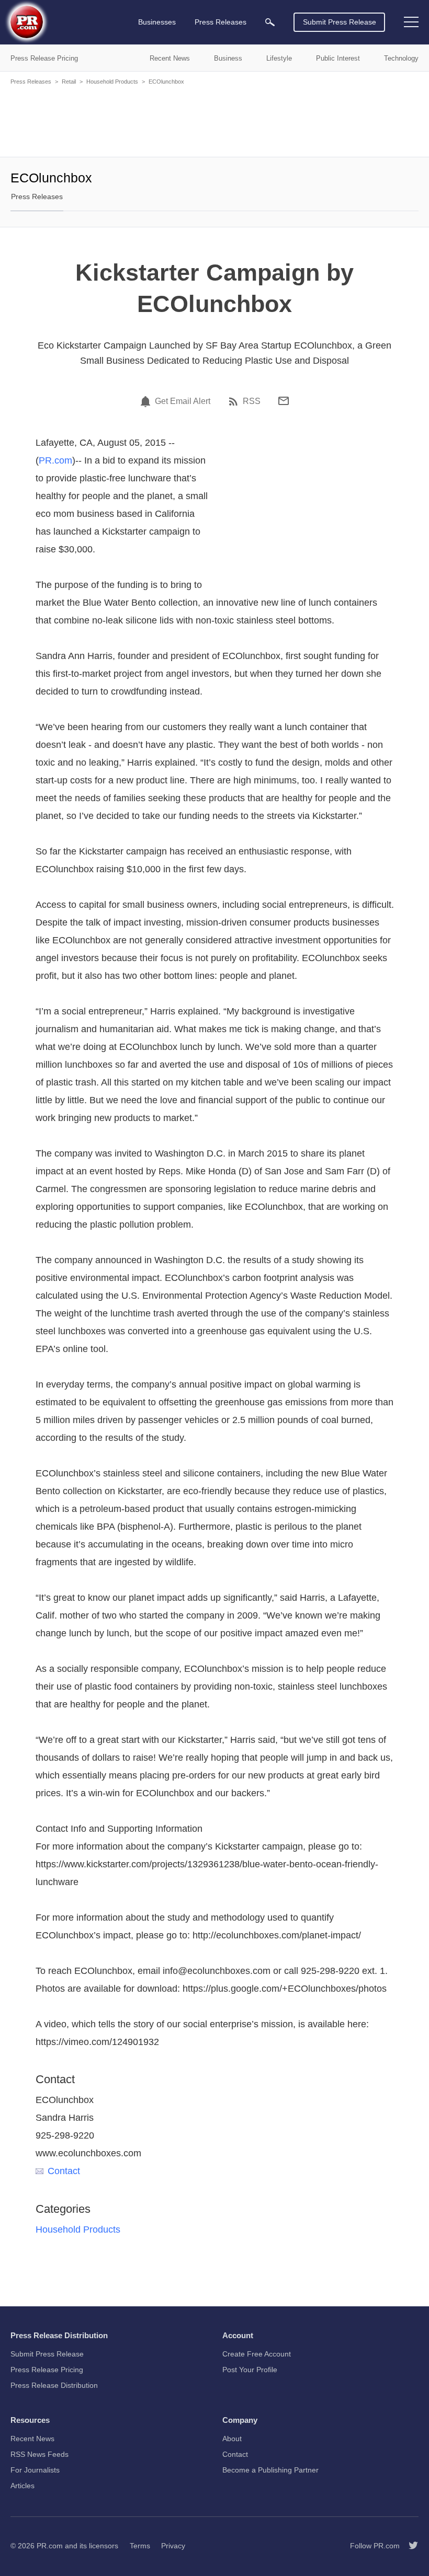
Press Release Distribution (54, 2385)
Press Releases (31, 82)
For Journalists (35, 2470)
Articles (22, 2486)
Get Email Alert (183, 401)
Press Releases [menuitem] (221, 22)
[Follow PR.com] (409, 2546)
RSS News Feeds (39, 2454)
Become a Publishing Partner (270, 2470)
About (232, 2439)
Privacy (173, 2546)
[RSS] (235, 401)
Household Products (112, 82)
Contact (64, 2171)
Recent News (32, 2439)
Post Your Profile (250, 2370)
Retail (69, 82)
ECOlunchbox (166, 82)
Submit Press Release (340, 22)
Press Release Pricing (47, 2370)
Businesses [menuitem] (157, 22)
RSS (252, 401)
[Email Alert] (147, 401)
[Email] (284, 401)
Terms (140, 2546)
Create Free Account (257, 2354)
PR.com (55, 460)
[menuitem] (270, 22)
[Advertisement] (214, 120)
